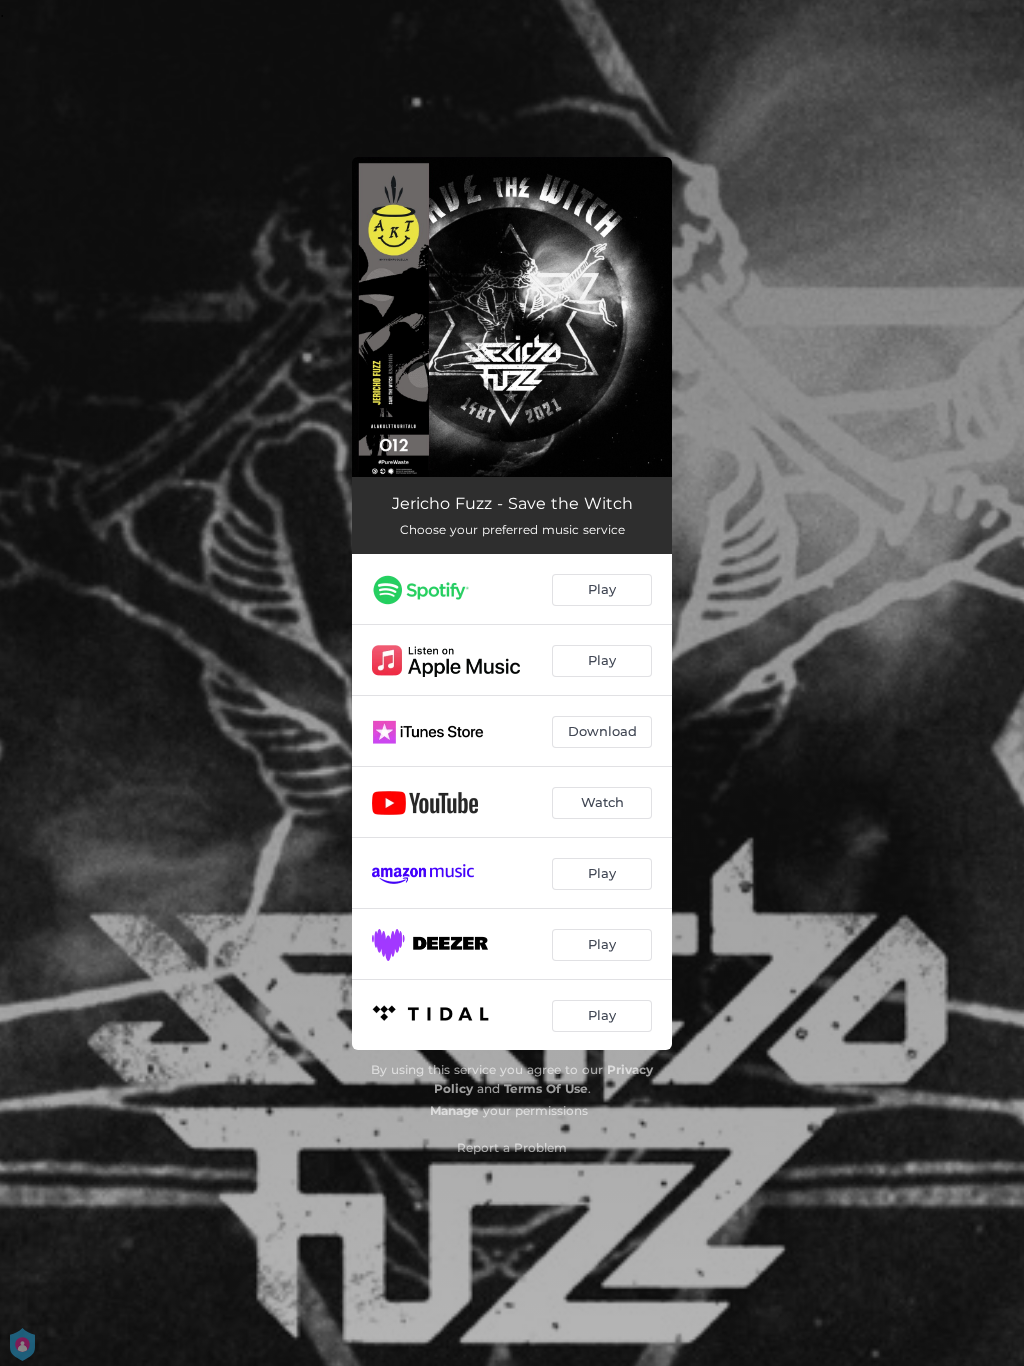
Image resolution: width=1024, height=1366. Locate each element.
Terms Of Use (546, 1088)
